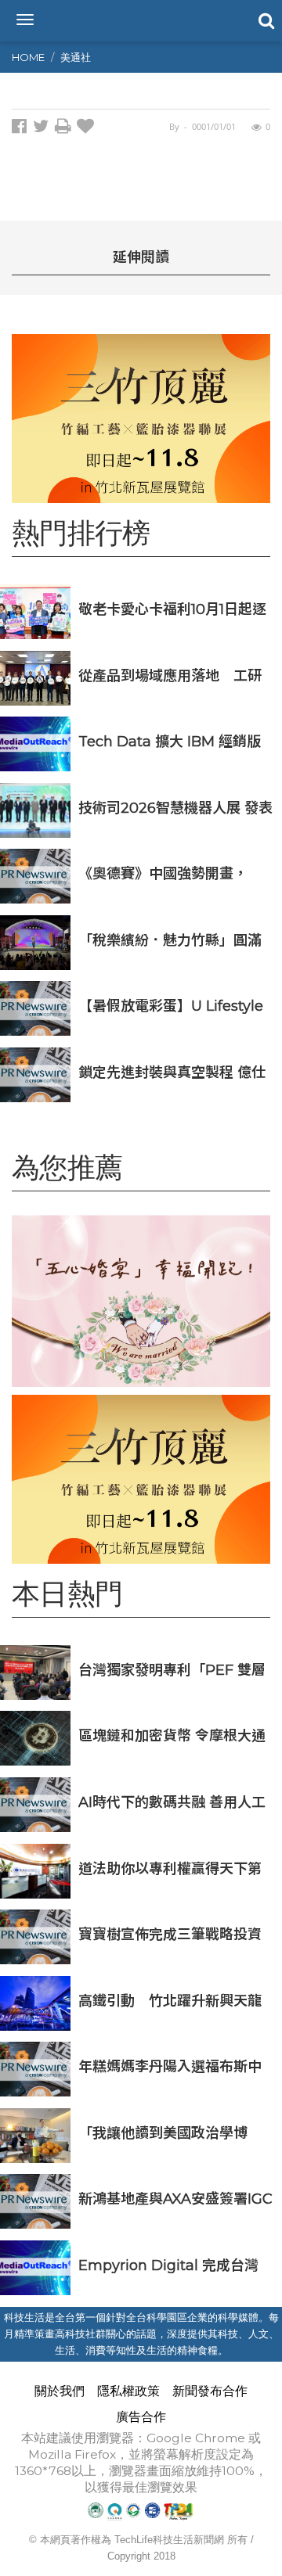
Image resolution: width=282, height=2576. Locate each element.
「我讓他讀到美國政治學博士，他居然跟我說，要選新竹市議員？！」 (170, 2133)
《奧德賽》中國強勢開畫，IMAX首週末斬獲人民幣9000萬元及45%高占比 (171, 873)
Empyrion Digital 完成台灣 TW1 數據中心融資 (168, 2265)
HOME (28, 57)
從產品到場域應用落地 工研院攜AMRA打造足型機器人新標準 (171, 675)
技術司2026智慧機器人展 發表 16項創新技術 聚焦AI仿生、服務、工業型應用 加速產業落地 (175, 808)
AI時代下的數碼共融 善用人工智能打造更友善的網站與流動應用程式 (172, 1802)
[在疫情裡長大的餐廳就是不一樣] (141, 1301)
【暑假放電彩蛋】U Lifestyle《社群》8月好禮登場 (171, 1006)
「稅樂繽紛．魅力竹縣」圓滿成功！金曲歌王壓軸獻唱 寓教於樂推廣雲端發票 (172, 940)
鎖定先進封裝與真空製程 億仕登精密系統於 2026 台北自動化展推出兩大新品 (172, 1072)
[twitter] (44, 129)
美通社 (76, 57)
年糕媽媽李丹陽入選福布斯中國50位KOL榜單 (170, 2066)
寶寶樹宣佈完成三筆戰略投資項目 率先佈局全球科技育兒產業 (172, 1934)
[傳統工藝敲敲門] (141, 419)
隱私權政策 (128, 2391)
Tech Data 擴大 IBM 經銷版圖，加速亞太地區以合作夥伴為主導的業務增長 (170, 741)
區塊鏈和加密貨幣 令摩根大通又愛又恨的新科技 (172, 1735)
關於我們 (60, 2391)
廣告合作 (141, 2417)
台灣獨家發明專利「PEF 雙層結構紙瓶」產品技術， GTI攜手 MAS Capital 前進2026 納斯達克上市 (173, 1670)
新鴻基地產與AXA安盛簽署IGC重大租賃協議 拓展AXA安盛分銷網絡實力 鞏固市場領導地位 (175, 2199)
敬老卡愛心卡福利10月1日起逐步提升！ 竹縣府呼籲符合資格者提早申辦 (172, 609)
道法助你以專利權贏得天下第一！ (170, 1868)
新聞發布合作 (210, 2391)
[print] (66, 129)
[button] (265, 20)
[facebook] (22, 129)
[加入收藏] (87, 129)
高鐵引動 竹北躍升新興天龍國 (170, 2001)
